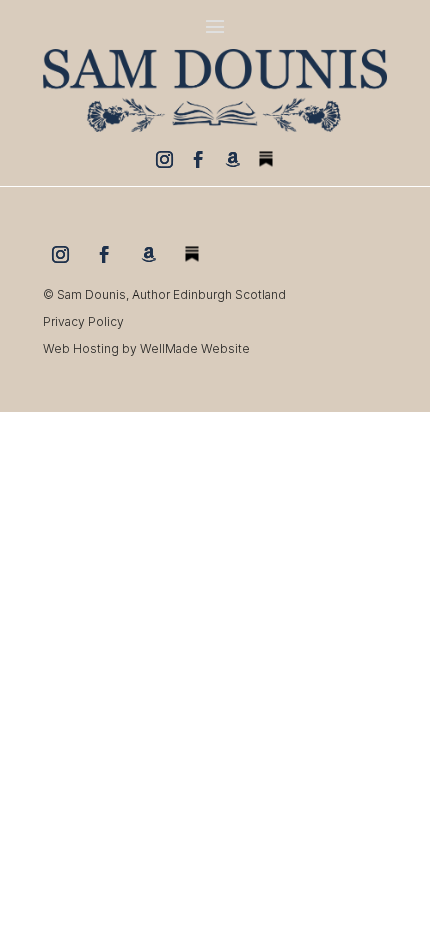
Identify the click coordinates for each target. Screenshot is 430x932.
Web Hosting (81, 348)
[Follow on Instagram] (164, 159)
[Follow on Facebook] (198, 159)
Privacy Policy (83, 321)
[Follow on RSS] (266, 159)
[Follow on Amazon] (232, 159)
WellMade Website (195, 348)
